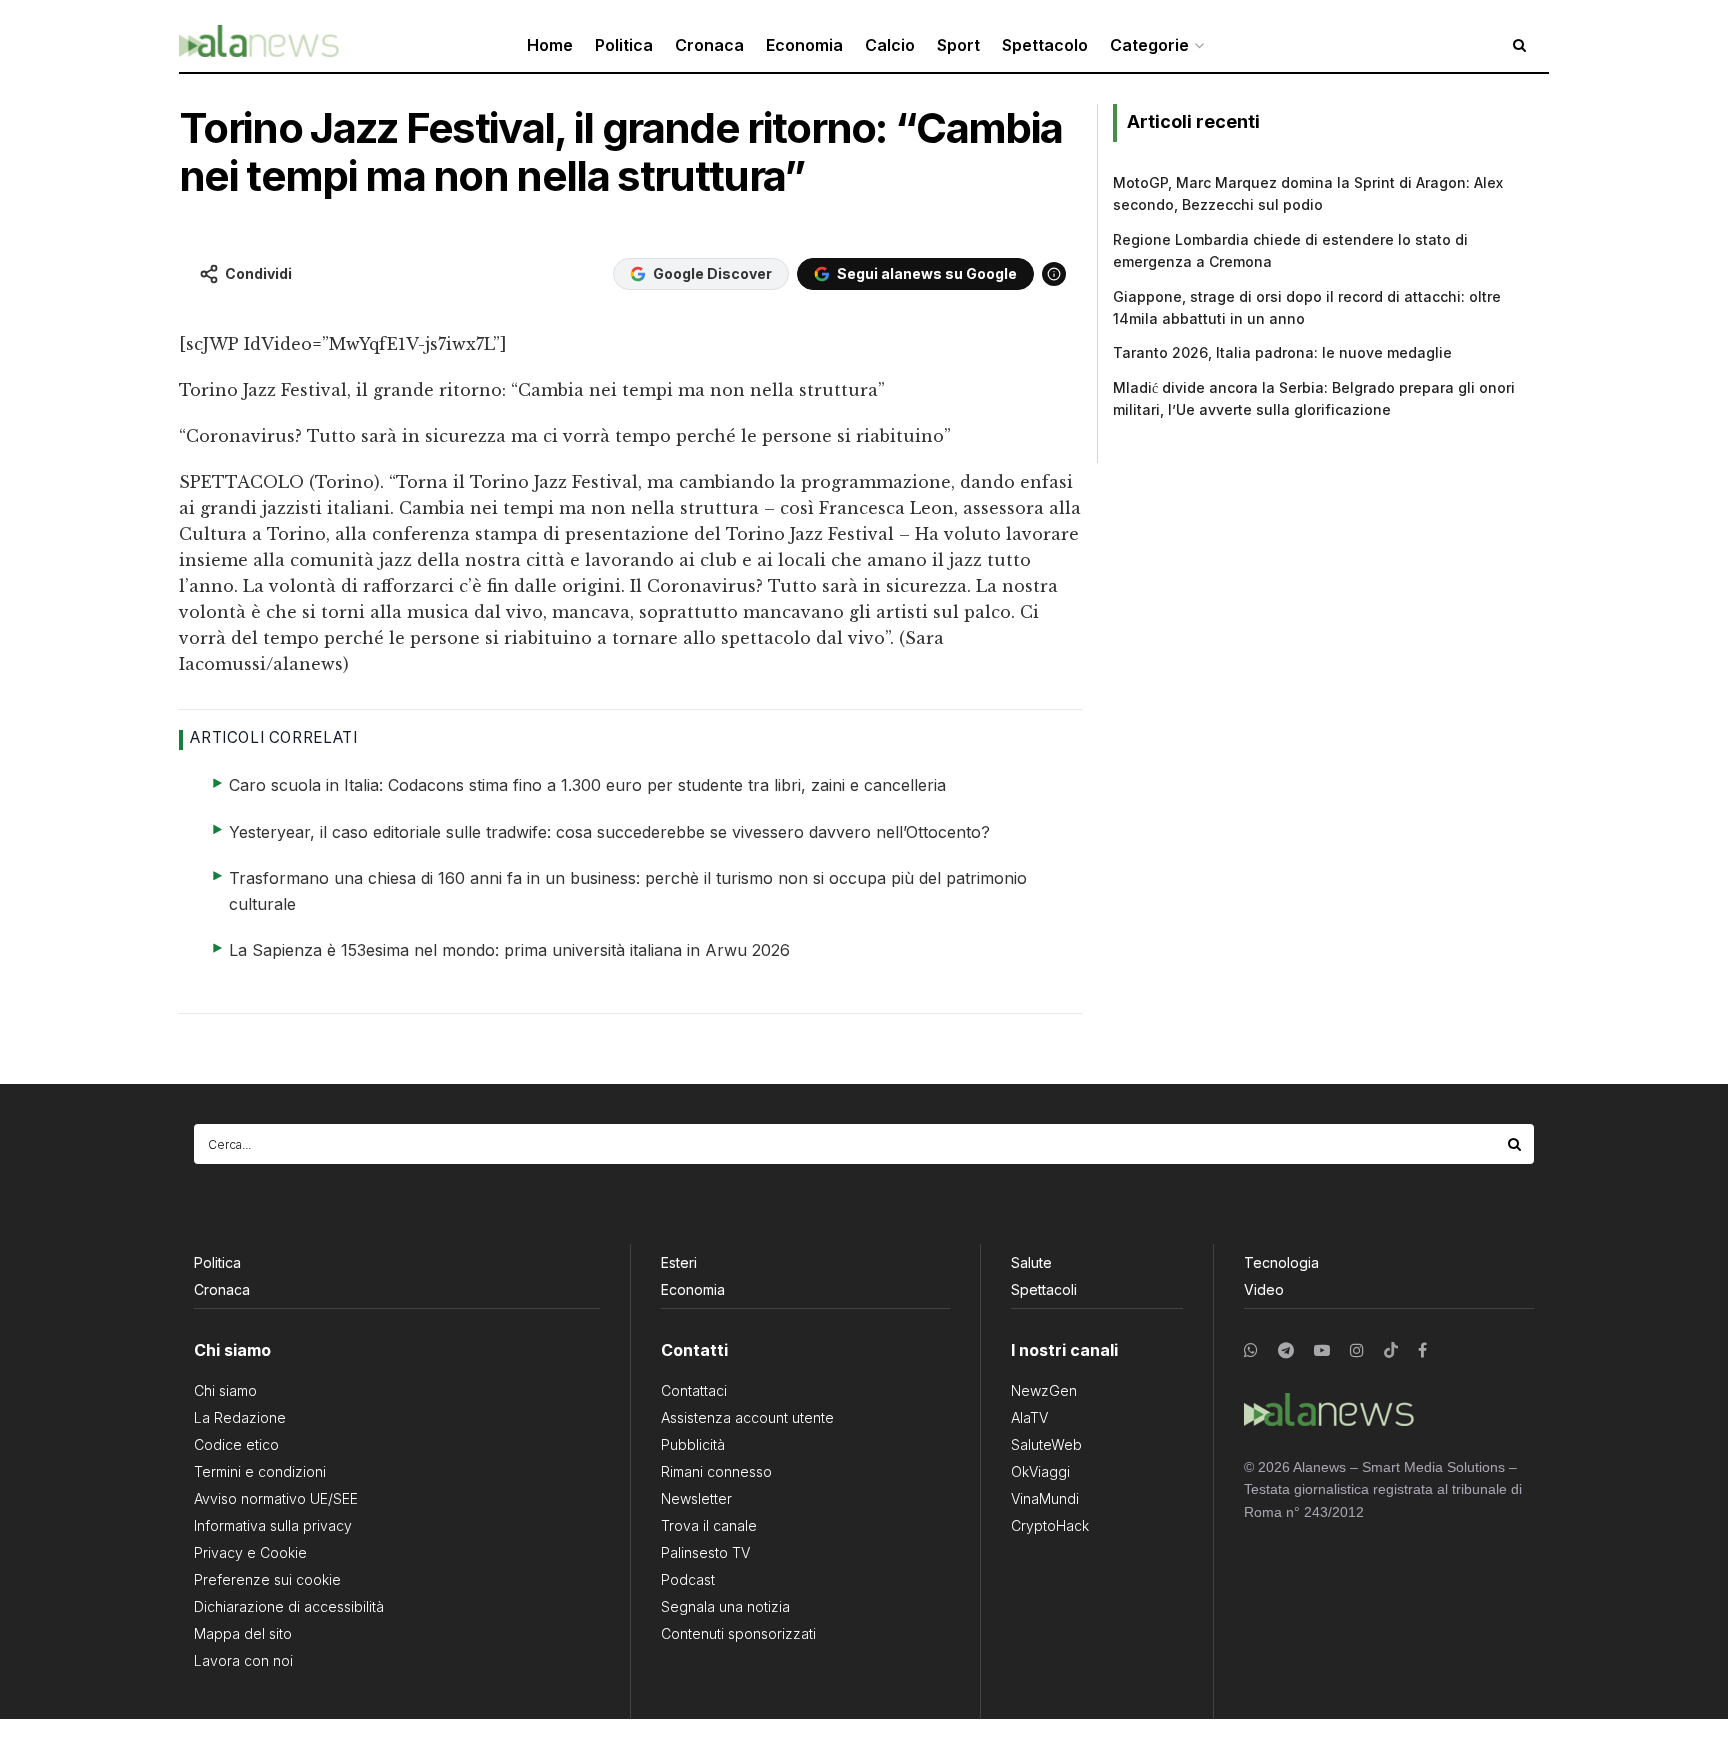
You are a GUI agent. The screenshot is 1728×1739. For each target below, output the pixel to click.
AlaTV (1029, 1417)
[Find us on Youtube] (1322, 1350)
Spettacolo (1045, 45)
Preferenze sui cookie (267, 1579)
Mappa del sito (243, 1633)
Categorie (1149, 45)
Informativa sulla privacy (273, 1525)
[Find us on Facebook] (1422, 1350)
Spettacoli (1044, 1289)
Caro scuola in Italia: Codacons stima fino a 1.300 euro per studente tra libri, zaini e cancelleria (587, 785)
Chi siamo (225, 1390)
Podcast (688, 1579)
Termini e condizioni (260, 1471)
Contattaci (694, 1390)
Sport (958, 45)
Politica (624, 45)
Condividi (258, 273)
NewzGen (1044, 1390)
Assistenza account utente (747, 1417)
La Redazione (240, 1417)
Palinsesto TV (705, 1552)
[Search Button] (1516, 1144)
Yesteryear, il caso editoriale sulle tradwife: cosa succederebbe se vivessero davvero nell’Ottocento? (609, 832)
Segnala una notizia (725, 1606)
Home (550, 45)
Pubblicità (693, 1444)
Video (1264, 1289)
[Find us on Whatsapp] (1251, 1350)
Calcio (890, 45)
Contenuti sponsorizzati (738, 1633)
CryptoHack (1050, 1525)
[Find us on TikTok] (1391, 1351)
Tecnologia (1281, 1262)
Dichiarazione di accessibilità (289, 1606)
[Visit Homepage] (259, 45)
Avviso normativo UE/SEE (276, 1498)
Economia (804, 45)
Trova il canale (709, 1525)
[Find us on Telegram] (1286, 1350)
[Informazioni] (1054, 274)
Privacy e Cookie (250, 1552)
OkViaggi (1040, 1471)
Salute (1031, 1262)
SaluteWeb (1046, 1444)
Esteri (679, 1262)
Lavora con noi (243, 1660)
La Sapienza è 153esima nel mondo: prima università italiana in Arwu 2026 (509, 950)
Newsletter (696, 1498)
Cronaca (709, 45)
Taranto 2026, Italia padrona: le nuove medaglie (1282, 352)
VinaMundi (1045, 1498)
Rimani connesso (716, 1471)
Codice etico (236, 1444)
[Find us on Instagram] (1357, 1350)
